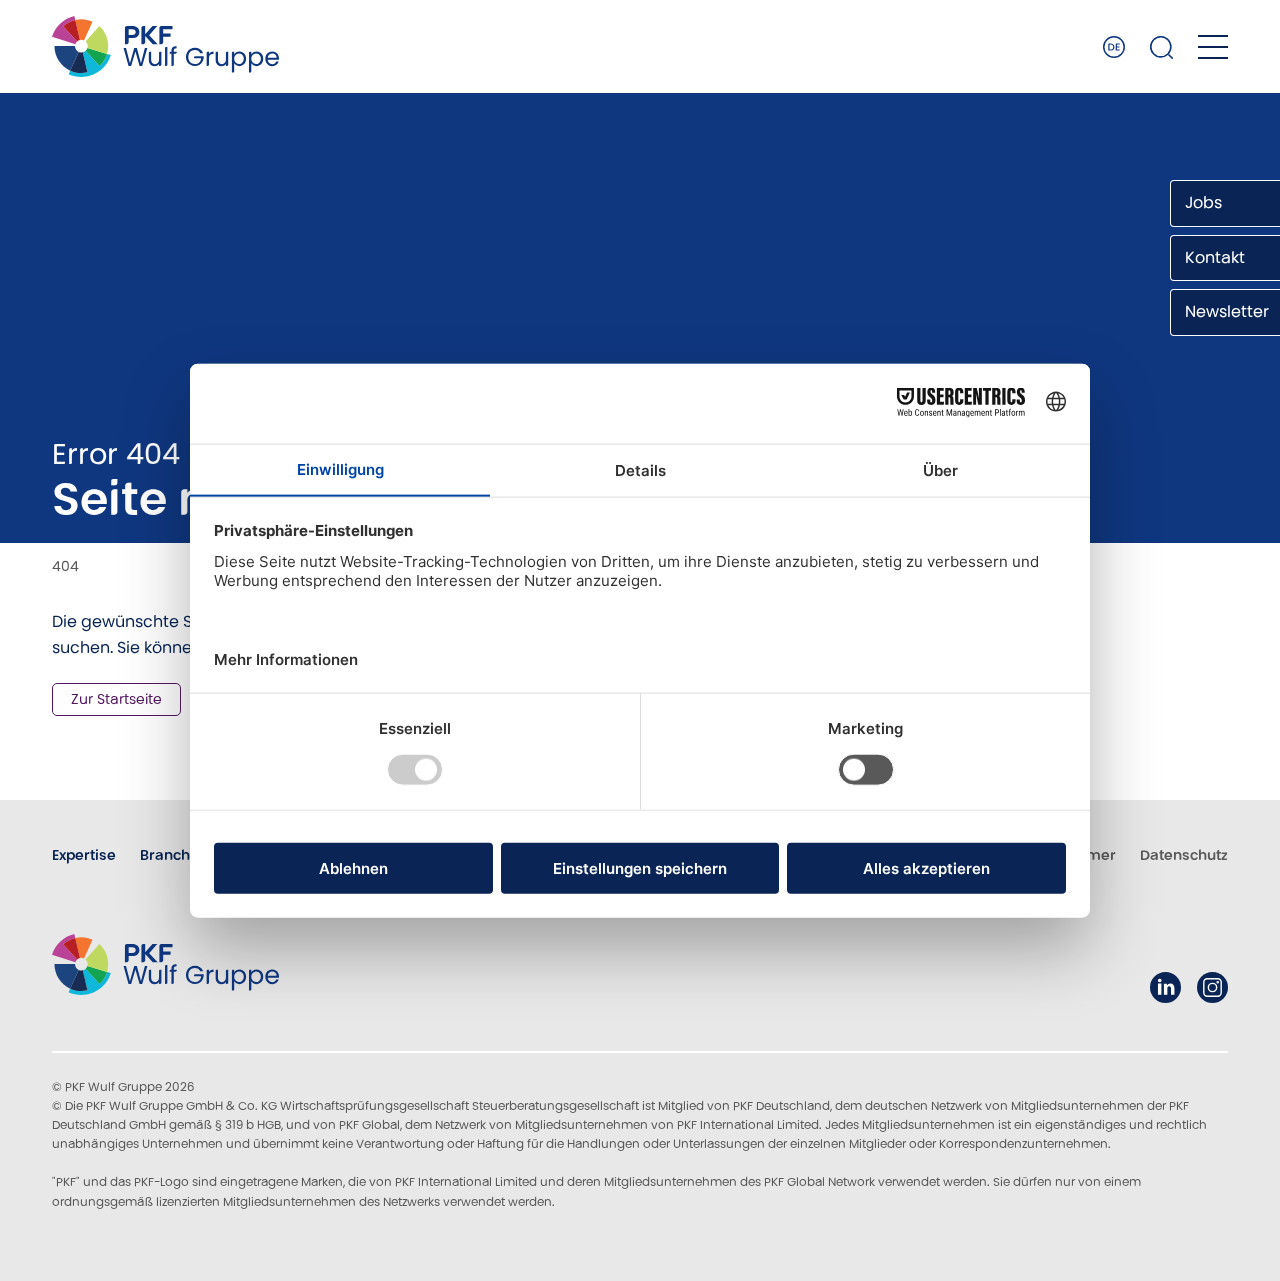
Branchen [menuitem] (174, 855)
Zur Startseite (116, 699)
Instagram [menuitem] (1212, 987)
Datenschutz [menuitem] (1184, 855)
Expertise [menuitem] (84, 855)
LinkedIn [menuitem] (1165, 987)
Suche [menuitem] (1162, 47)
